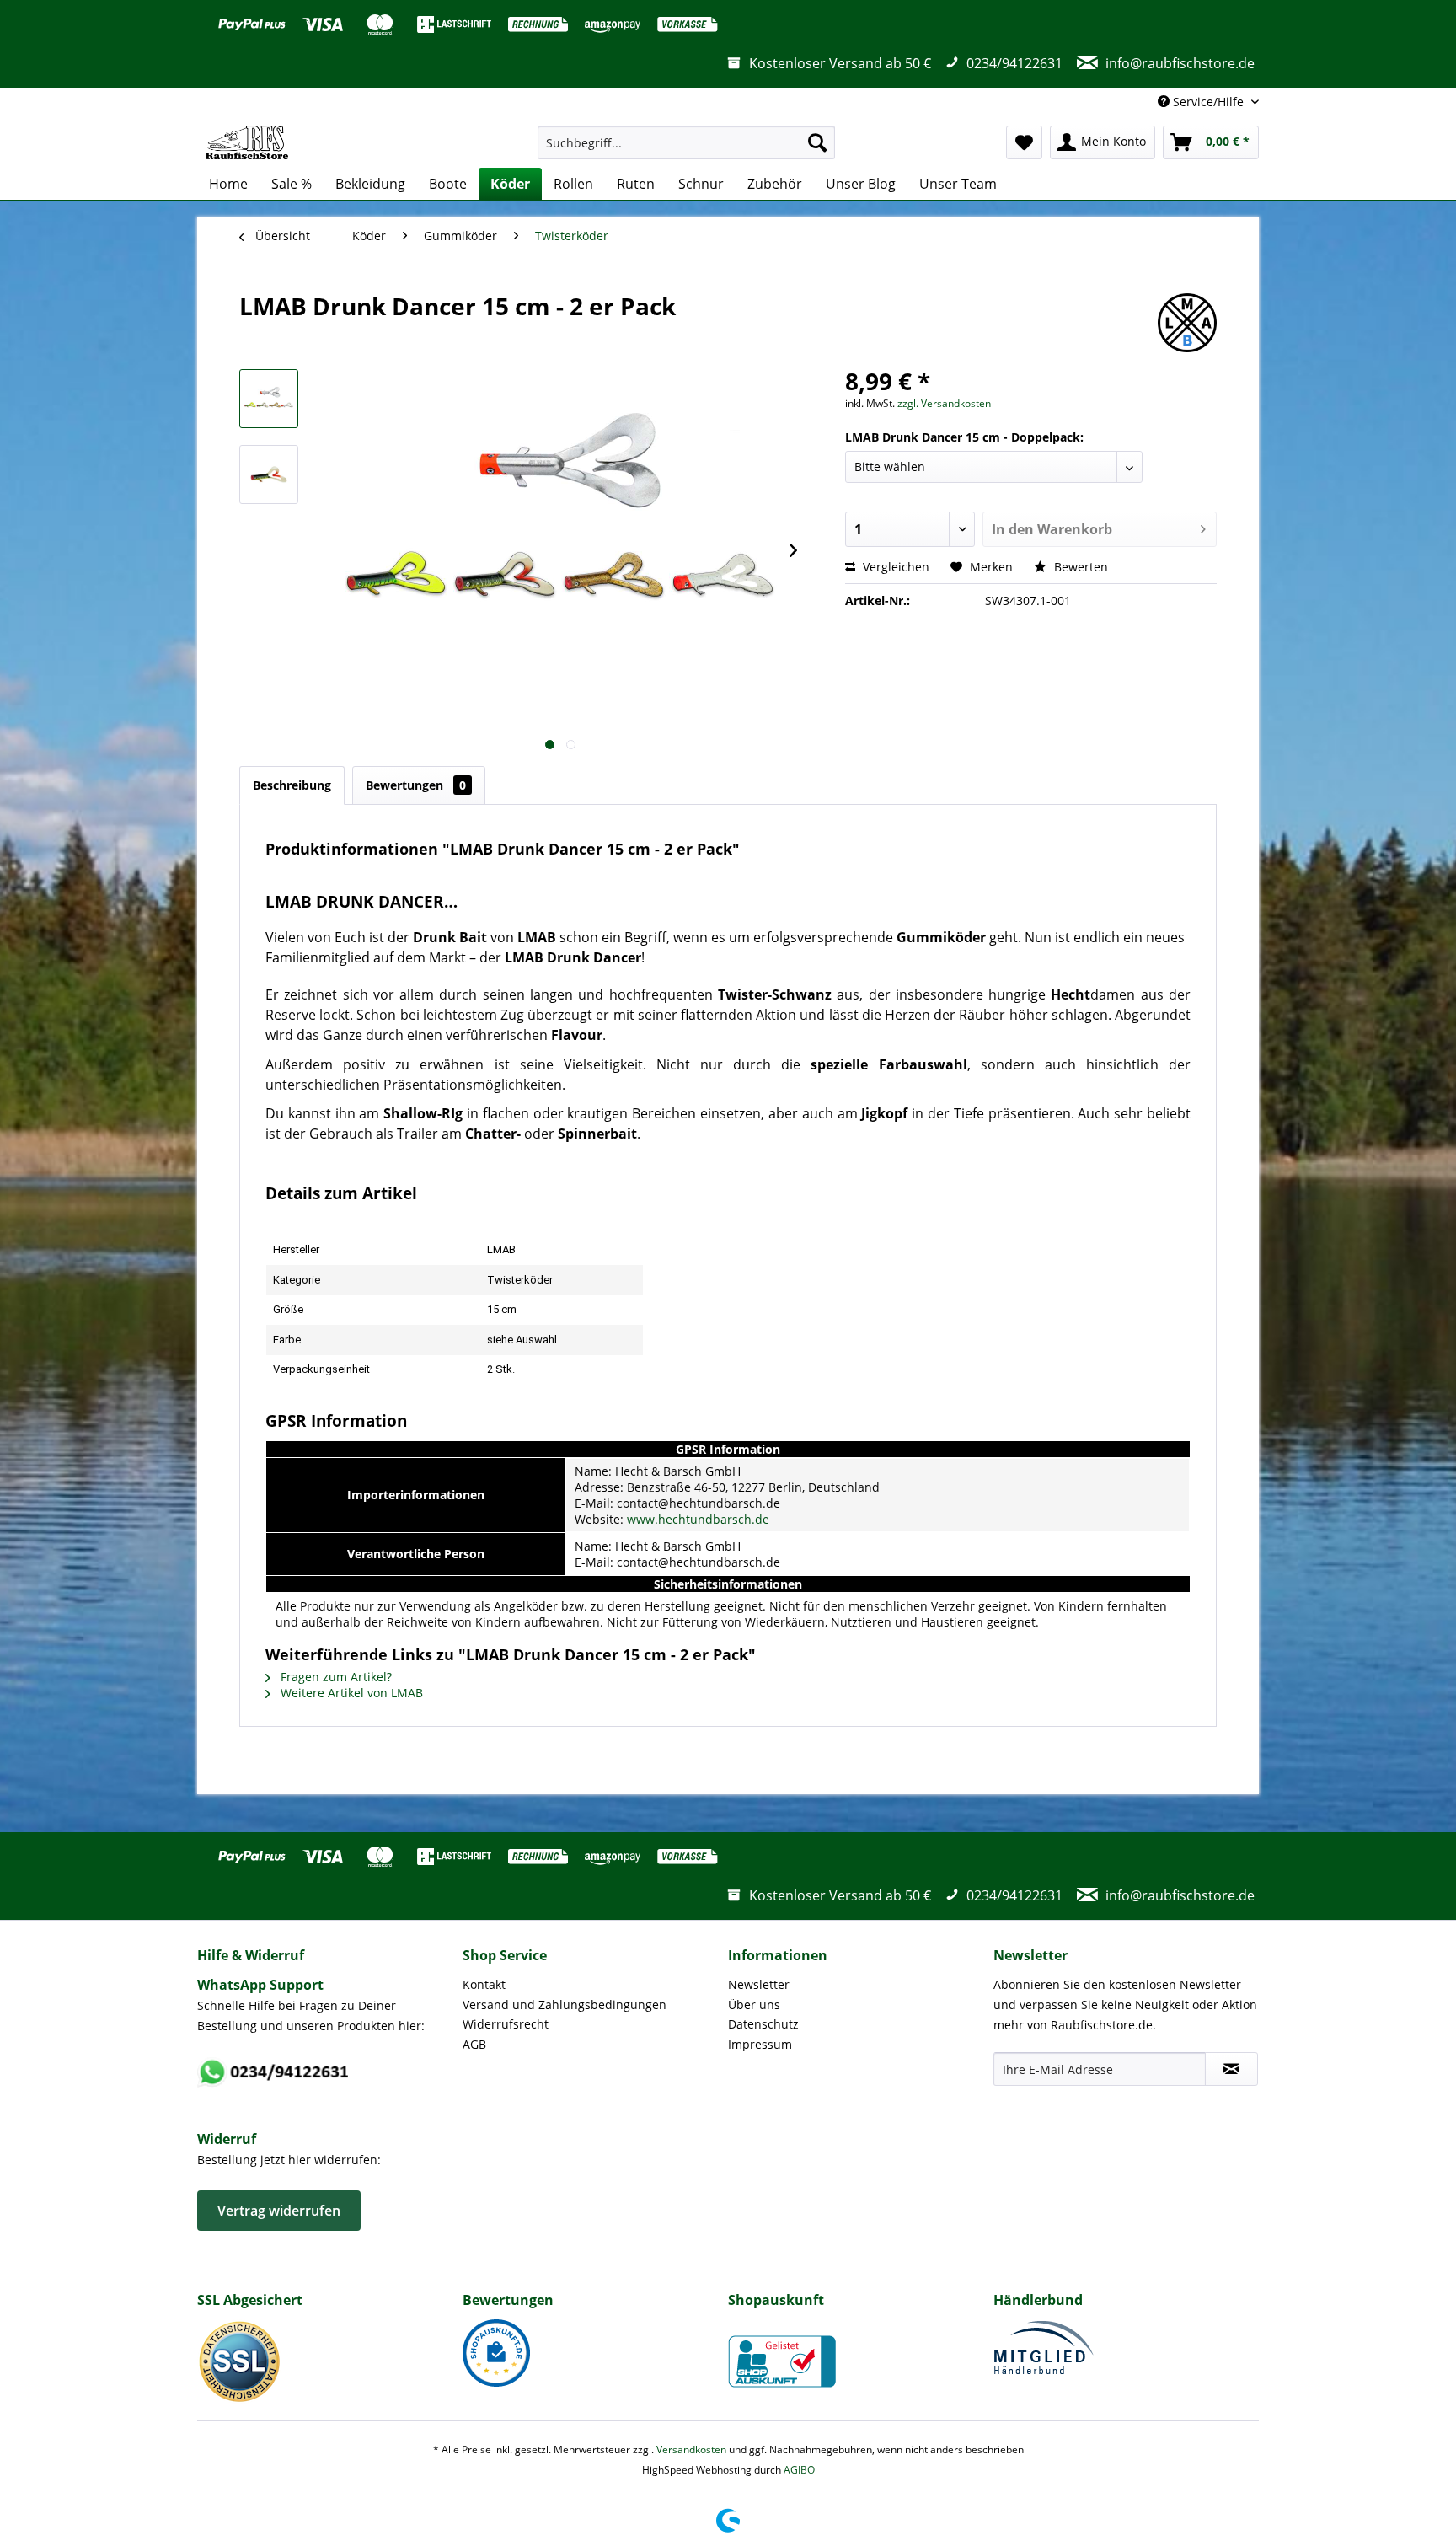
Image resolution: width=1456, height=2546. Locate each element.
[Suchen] (817, 142)
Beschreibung (292, 785)
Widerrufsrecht (506, 2024)
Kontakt (484, 1984)
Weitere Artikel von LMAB (350, 1693)
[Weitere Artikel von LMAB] (1187, 323)
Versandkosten (691, 2450)
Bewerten (1079, 567)
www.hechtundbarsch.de (698, 1519)
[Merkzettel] (1024, 142)
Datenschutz (763, 2024)
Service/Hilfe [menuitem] (1208, 102)
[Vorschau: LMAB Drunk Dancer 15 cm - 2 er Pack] (269, 399)
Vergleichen (894, 567)
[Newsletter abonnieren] (1231, 2069)
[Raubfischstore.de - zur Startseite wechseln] (247, 142)
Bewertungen (416, 785)
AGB (474, 2044)
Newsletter (759, 1984)
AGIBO (799, 2470)
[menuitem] (686, 142)
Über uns (754, 2005)
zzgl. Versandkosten (944, 403)
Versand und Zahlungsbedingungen (565, 2005)
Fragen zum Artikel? (335, 1677)
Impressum (760, 2044)
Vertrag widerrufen (279, 2211)
